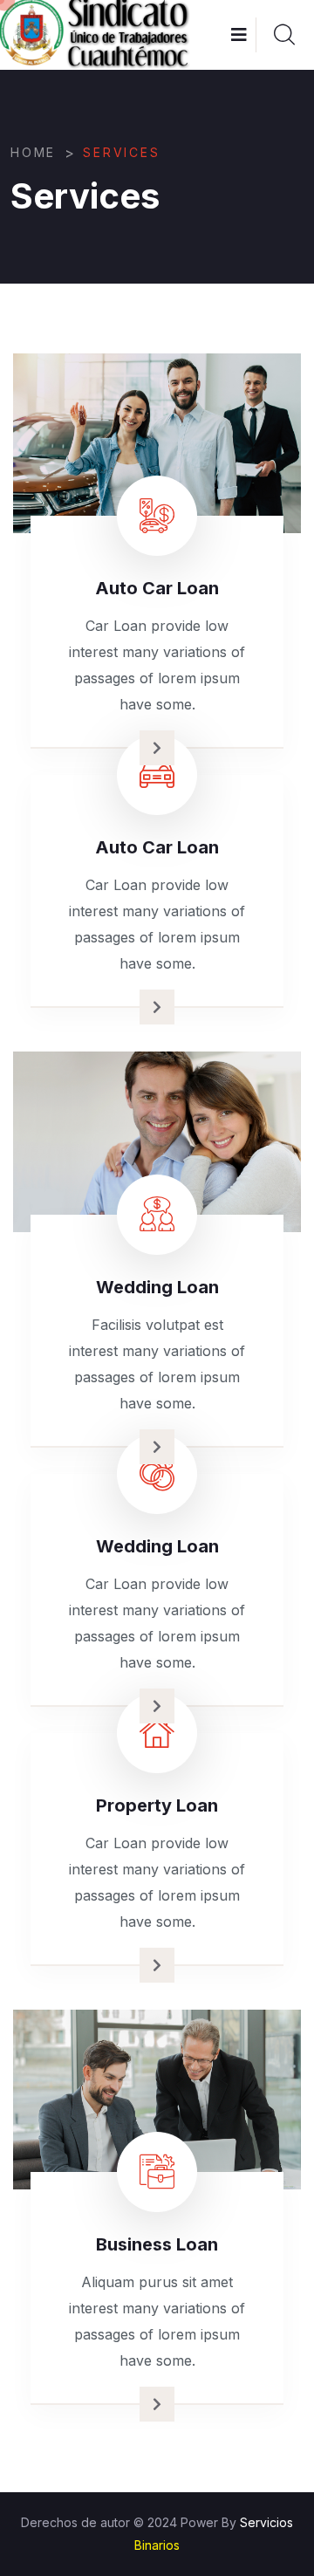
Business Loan (157, 2244)
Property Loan (157, 1805)
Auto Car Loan (157, 588)
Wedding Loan (157, 1287)
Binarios (157, 2545)
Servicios (266, 2522)
